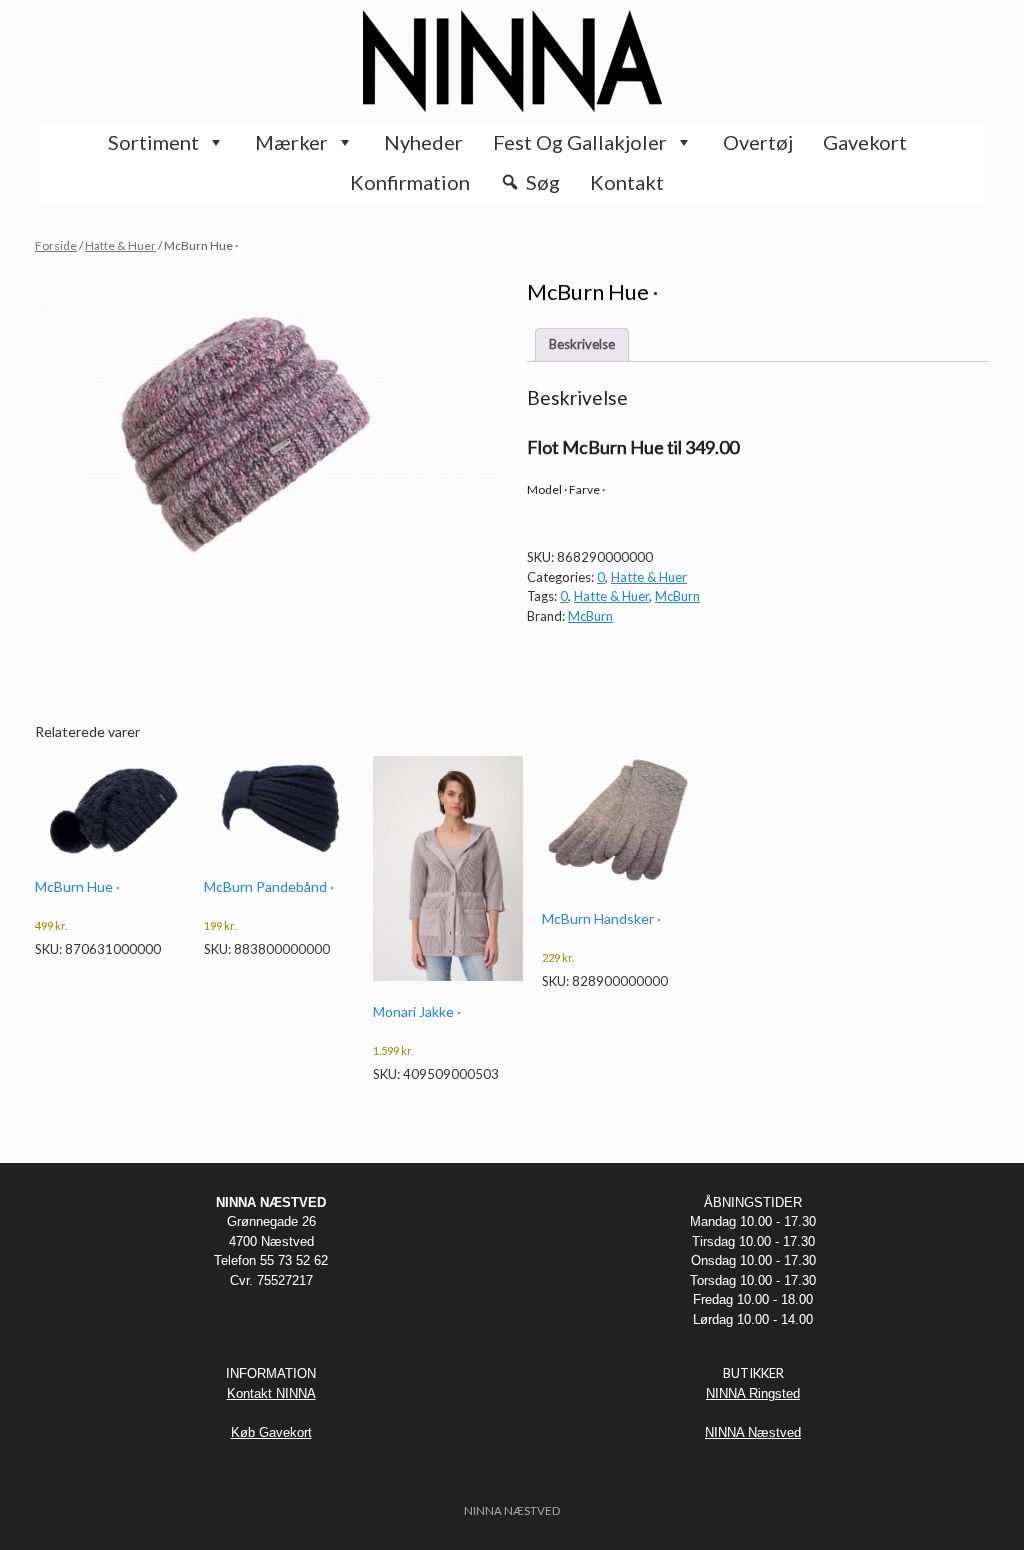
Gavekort (865, 142)
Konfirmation (410, 182)
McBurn (677, 596)
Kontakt (627, 182)
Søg (543, 182)
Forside (56, 245)
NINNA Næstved (753, 1432)
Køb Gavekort (271, 1432)
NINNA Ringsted (753, 1393)
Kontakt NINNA (271, 1393)
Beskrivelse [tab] (582, 344)
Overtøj (758, 142)
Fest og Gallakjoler (580, 142)
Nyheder (423, 142)
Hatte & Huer (120, 245)
